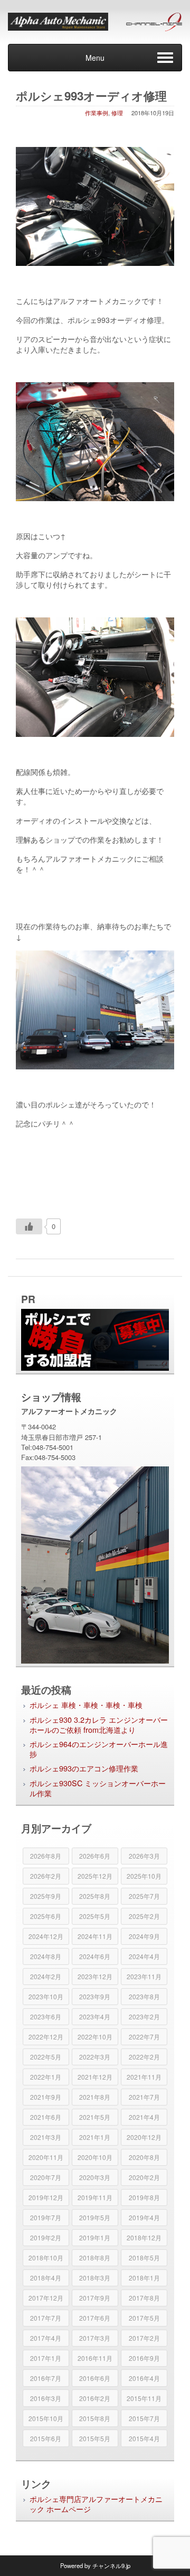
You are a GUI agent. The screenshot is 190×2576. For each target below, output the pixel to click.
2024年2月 (46, 1976)
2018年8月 (95, 2258)
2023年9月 (95, 1996)
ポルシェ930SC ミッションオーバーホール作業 (98, 1788)
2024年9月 (144, 1936)
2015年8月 (95, 2418)
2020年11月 (46, 2157)
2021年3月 (46, 2137)
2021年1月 (95, 2137)
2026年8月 (46, 1856)
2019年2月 (46, 2237)
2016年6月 (95, 2378)
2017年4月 (46, 2338)
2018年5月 (144, 2258)
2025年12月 (95, 1876)
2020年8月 (144, 2157)
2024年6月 (95, 1956)
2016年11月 (95, 2358)
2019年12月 (46, 2197)
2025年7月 (144, 1896)
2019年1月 (95, 2237)
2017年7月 (46, 2318)
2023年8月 (144, 1996)
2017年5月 (144, 2318)
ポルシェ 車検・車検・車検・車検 (86, 1705)
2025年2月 (144, 1916)
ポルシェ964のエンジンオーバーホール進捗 (99, 1749)
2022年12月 (46, 2037)
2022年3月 (95, 2057)
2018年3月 (95, 2278)
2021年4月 (144, 2117)
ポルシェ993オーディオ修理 (91, 96)
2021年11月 (144, 2077)
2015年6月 (46, 2438)
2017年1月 (46, 2358)
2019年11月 (95, 2197)
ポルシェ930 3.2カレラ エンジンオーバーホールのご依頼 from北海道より (99, 1724)
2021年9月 (46, 2097)
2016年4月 (144, 2378)
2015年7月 (144, 2418)
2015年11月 (144, 2398)
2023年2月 (144, 2016)
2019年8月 (144, 2197)
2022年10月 (95, 2037)
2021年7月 (144, 2097)
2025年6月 (46, 1916)
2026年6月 (95, 1856)
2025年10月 (144, 1876)
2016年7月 (46, 2378)
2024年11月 (95, 1936)
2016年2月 (95, 2398)
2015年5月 (95, 2438)
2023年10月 (46, 1996)
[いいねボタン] (29, 1226)
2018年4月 (46, 2278)
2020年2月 (144, 2177)
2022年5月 (46, 2057)
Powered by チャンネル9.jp (95, 2565)
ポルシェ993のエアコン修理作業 (84, 1768)
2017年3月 (95, 2338)
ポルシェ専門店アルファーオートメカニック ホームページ (96, 2504)
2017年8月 (144, 2298)
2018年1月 (144, 2278)
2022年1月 (46, 2077)
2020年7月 (46, 2177)
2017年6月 (95, 2318)
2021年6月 (46, 2117)
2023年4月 (95, 2016)
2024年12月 (46, 1936)
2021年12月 (95, 2077)
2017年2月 (144, 2338)
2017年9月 (95, 2298)
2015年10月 (46, 2418)
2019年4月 (144, 2217)
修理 (117, 113)
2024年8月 (46, 1956)
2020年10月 (95, 2157)
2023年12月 (95, 1976)
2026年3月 (144, 1856)
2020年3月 (95, 2177)
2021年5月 (95, 2117)
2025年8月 (95, 1896)
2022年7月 (144, 2037)
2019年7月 (46, 2217)
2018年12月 (144, 2237)
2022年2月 (144, 2057)
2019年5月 (95, 2217)
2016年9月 (144, 2358)
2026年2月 (46, 1876)
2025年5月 (95, 1916)
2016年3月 (46, 2398)
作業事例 (97, 113)
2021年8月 (95, 2097)
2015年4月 (144, 2438)
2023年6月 (46, 2016)
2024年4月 (144, 1956)
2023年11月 (144, 1976)
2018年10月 (46, 2258)
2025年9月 (46, 1896)
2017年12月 (46, 2298)
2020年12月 (144, 2137)
